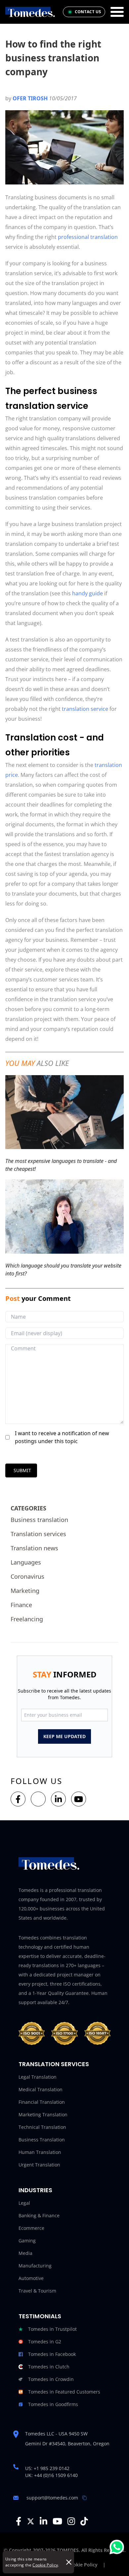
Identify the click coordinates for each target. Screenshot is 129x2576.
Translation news (34, 1548)
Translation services (38, 1534)
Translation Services (54, 2064)
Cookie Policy (45, 2565)
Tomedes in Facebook (52, 2354)
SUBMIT (22, 1470)
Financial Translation (42, 2102)
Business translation (39, 1520)
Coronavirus (27, 1576)
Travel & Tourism (37, 2291)
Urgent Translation (39, 2165)
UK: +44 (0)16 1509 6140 (51, 2475)
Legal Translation (38, 2077)
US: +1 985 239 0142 (47, 2468)
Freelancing (27, 1619)
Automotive (31, 2278)
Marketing (25, 1591)
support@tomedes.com (52, 2498)
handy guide (87, 593)
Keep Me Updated (64, 1736)
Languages (26, 1562)
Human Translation (40, 2152)
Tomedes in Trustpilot (52, 2329)
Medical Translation (41, 2089)
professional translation (88, 237)
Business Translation (42, 2140)
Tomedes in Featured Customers (64, 2392)
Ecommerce (31, 2228)
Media (25, 2253)
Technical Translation (42, 2127)
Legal (24, 2203)
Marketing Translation (43, 2114)
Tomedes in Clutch (49, 2367)
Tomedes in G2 (45, 2342)
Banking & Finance (39, 2215)
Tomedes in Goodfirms (53, 2404)
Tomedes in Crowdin (51, 2379)
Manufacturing (35, 2266)
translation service (85, 709)
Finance (21, 1605)
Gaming (27, 2241)
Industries (35, 2190)
